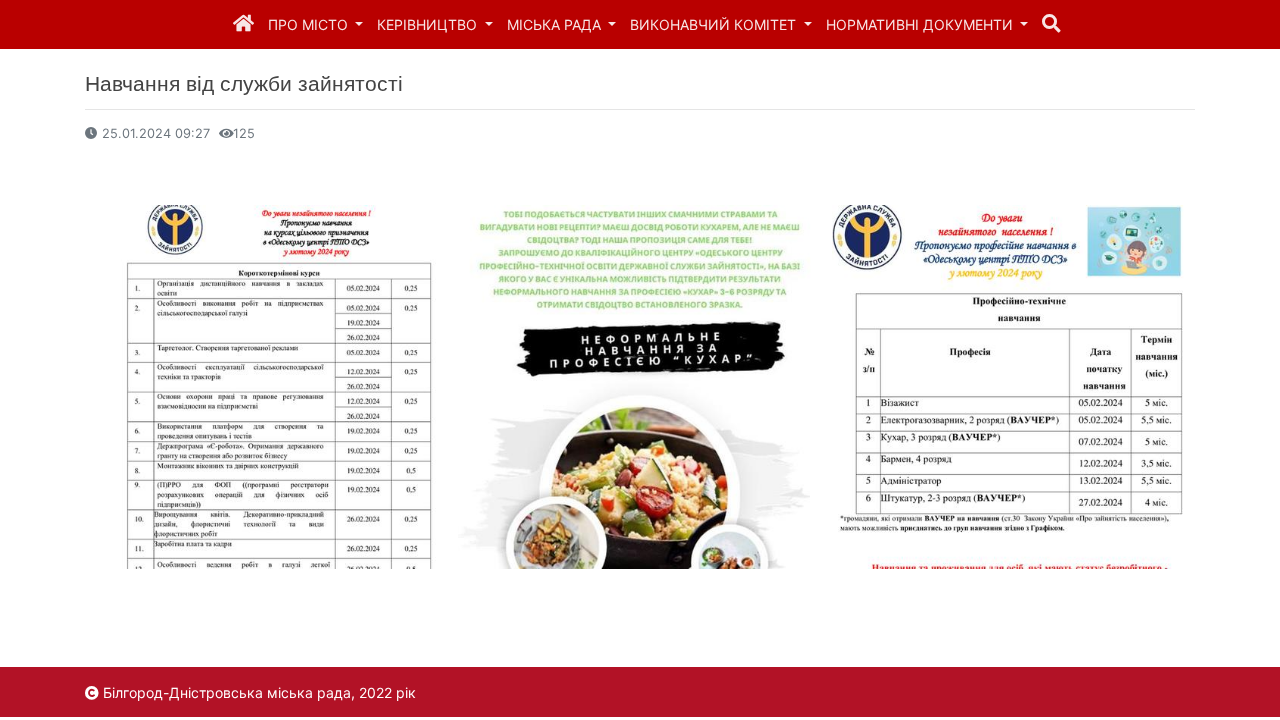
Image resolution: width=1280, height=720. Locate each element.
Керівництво (429, 24)
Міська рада (556, 24)
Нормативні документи (921, 24)
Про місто (310, 24)
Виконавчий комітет (715, 24)
